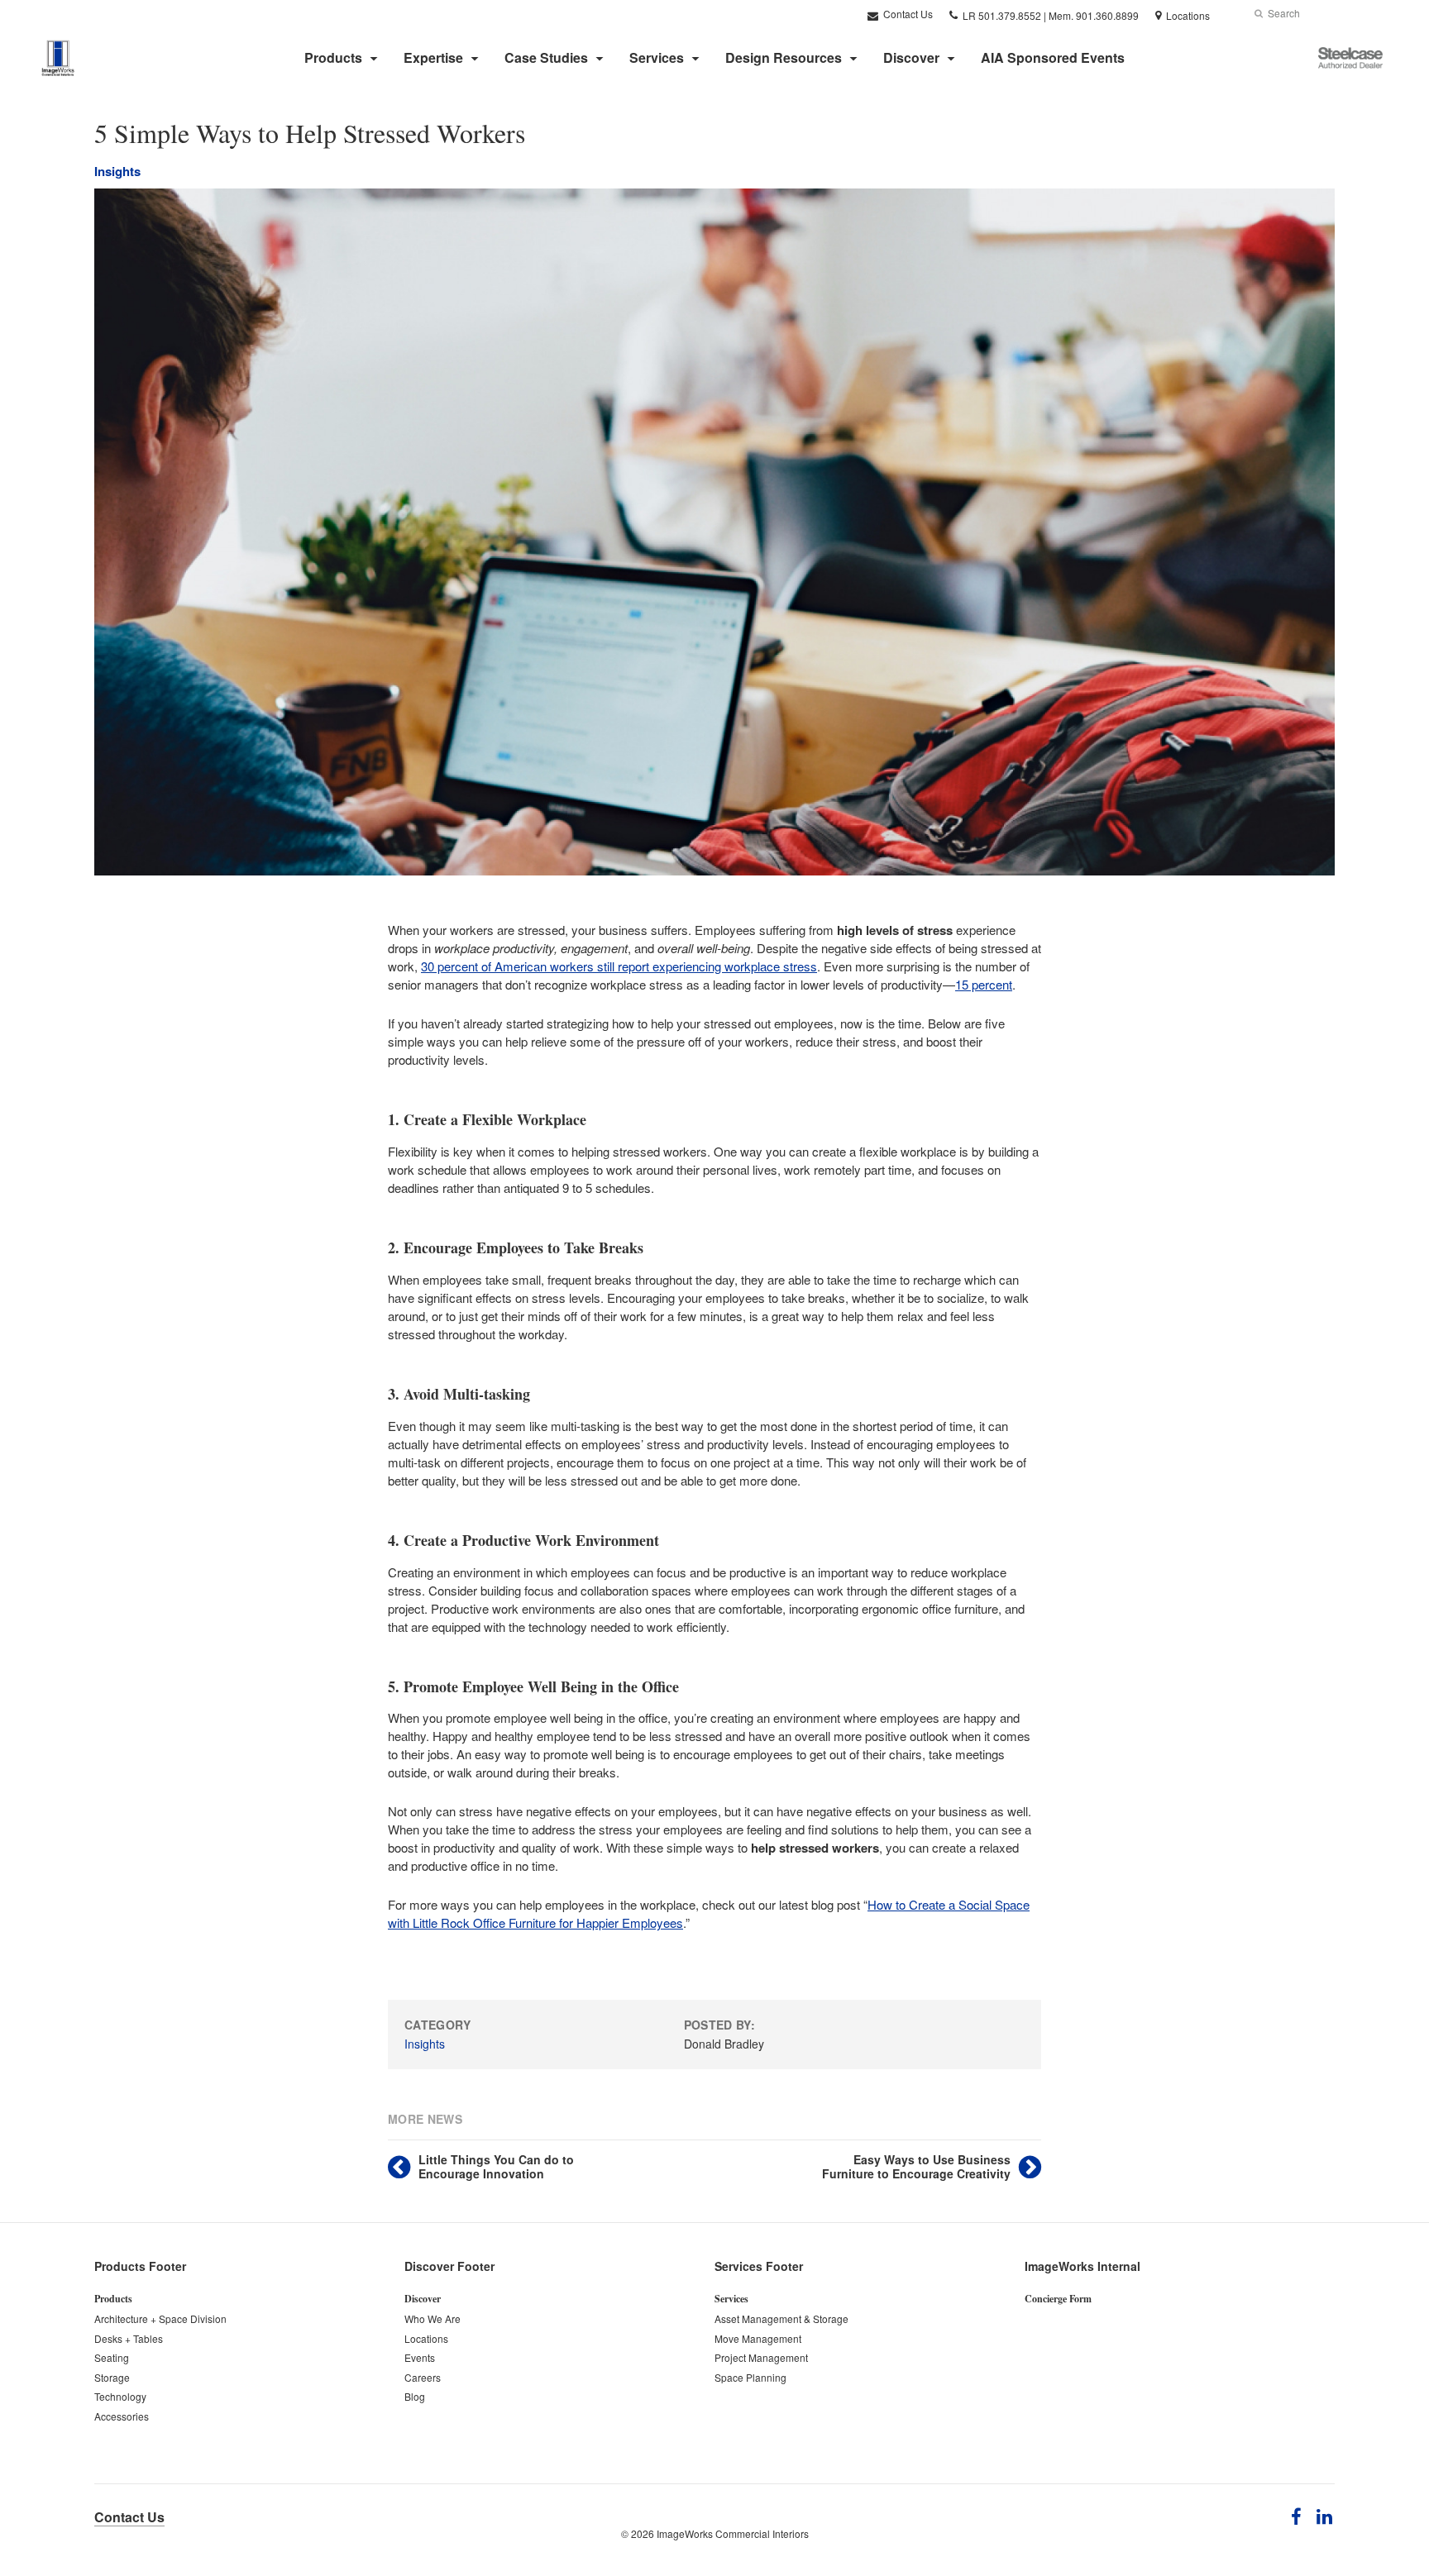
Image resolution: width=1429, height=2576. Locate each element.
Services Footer (759, 2266)
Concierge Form (1058, 2299)
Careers (423, 2377)
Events (420, 2357)
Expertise (433, 57)
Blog (415, 2396)
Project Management (761, 2357)
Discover (911, 57)
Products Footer (140, 2266)
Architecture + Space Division (160, 2318)
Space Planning (750, 2377)
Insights (117, 171)
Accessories (122, 2416)
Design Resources (784, 57)
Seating (112, 2357)
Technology (120, 2396)
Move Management (758, 2338)
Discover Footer (449, 2266)
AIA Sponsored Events (1053, 57)
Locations (426, 2338)
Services (657, 57)
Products (333, 57)
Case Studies (546, 57)
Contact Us (907, 14)
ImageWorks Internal (1083, 2266)
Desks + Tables (129, 2338)
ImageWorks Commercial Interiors (733, 2533)
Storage (112, 2377)
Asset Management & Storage (781, 2318)
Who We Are (433, 2318)
